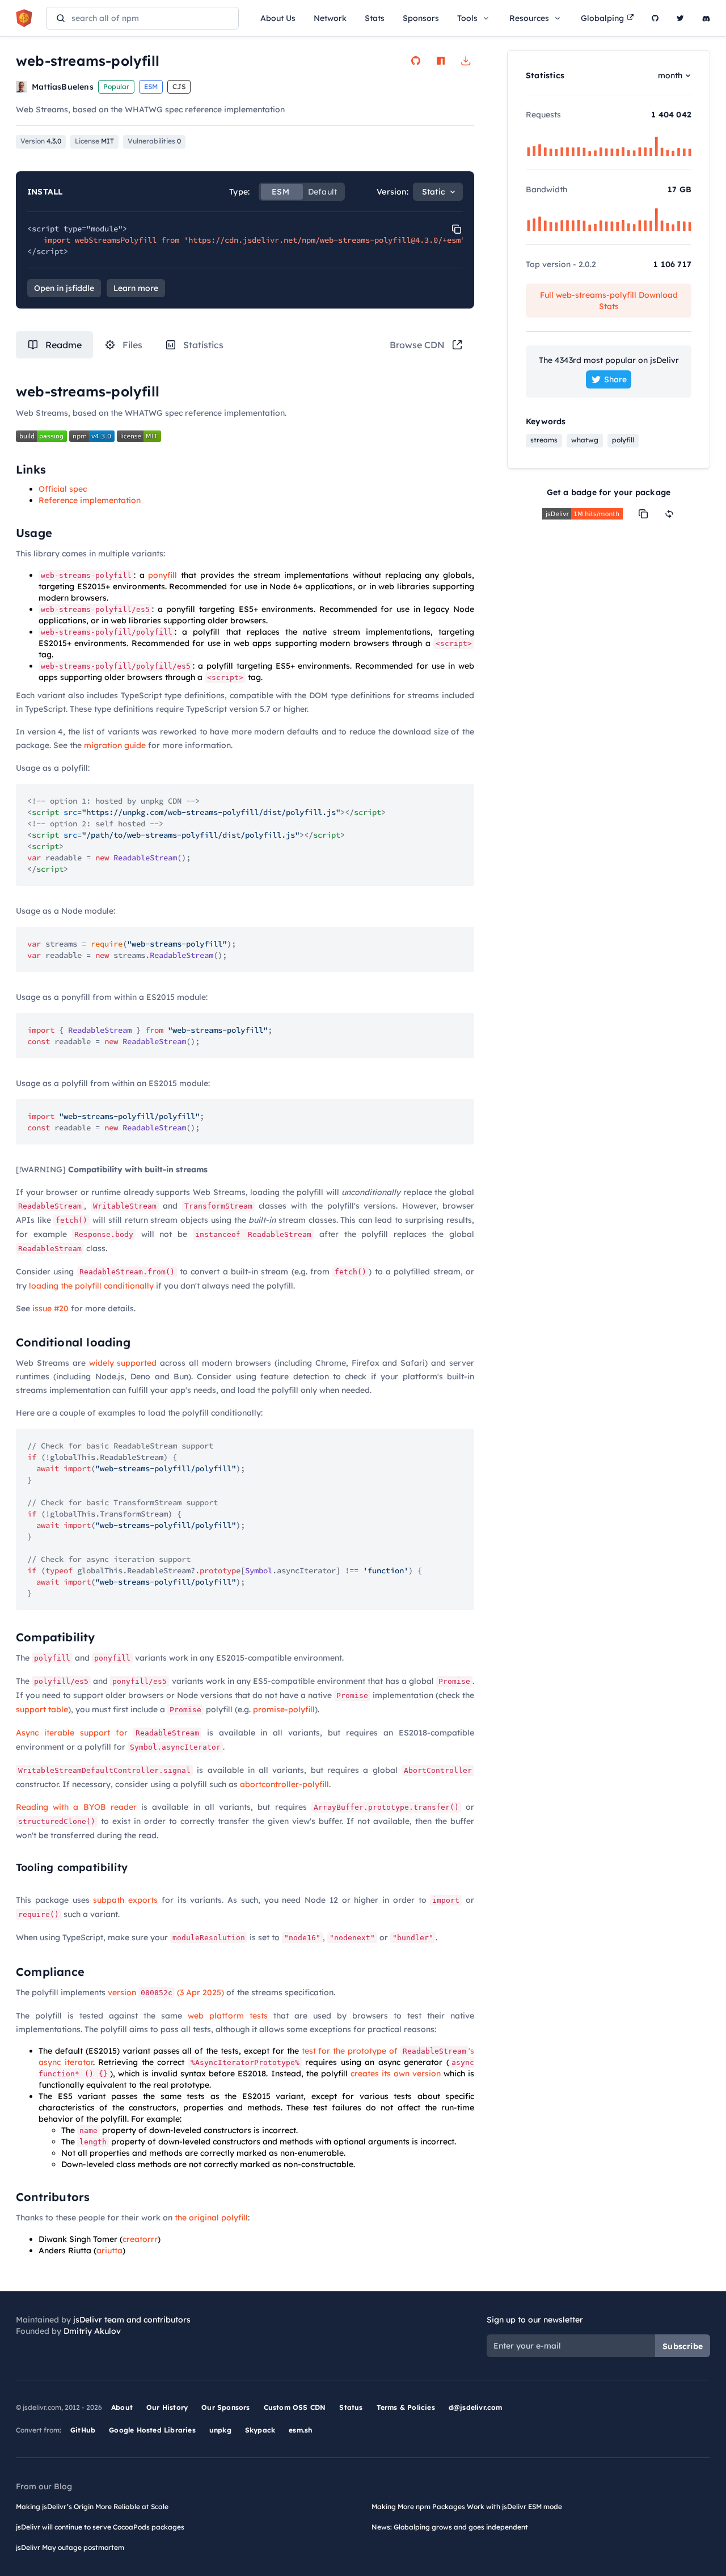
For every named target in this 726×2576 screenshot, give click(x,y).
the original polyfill (211, 2218)
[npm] (441, 61)
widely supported (123, 1363)
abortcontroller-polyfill (284, 1784)
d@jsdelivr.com (476, 2407)
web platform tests (228, 2016)
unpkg (220, 2430)
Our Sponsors (225, 2407)
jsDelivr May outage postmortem (70, 2547)
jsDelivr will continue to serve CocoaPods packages (100, 2527)
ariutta (109, 2250)
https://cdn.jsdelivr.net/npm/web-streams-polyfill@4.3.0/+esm (324, 240)
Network (330, 18)
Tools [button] (467, 18)
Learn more (136, 288)
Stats (375, 18)
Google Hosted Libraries (152, 2430)
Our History (167, 2407)
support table (42, 1709)
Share (615, 379)
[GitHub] (655, 18)
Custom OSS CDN (295, 2407)
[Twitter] (680, 18)
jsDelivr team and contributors (132, 2320)
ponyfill (162, 575)
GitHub (83, 2430)
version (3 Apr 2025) (166, 1992)
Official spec (63, 489)
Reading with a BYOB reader (76, 1807)
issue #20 (50, 1308)
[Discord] (706, 18)
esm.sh (300, 2430)
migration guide (115, 745)
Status (351, 2407)
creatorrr (140, 2239)
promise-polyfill (284, 1709)
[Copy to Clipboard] (457, 229)
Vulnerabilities (154, 141)
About (122, 2407)
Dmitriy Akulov (92, 2331)
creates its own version (396, 2074)
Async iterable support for (107, 1733)
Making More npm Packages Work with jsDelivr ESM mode (467, 2507)
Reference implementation (90, 500)
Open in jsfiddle (64, 288)
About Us (278, 18)
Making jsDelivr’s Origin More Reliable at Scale (92, 2507)
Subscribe (683, 2346)
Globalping (602, 18)
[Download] (466, 61)
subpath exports (125, 1900)
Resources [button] (529, 18)
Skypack (260, 2430)
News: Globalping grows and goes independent (450, 2527)
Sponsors (421, 18)
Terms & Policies (406, 2407)
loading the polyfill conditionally (91, 1286)
